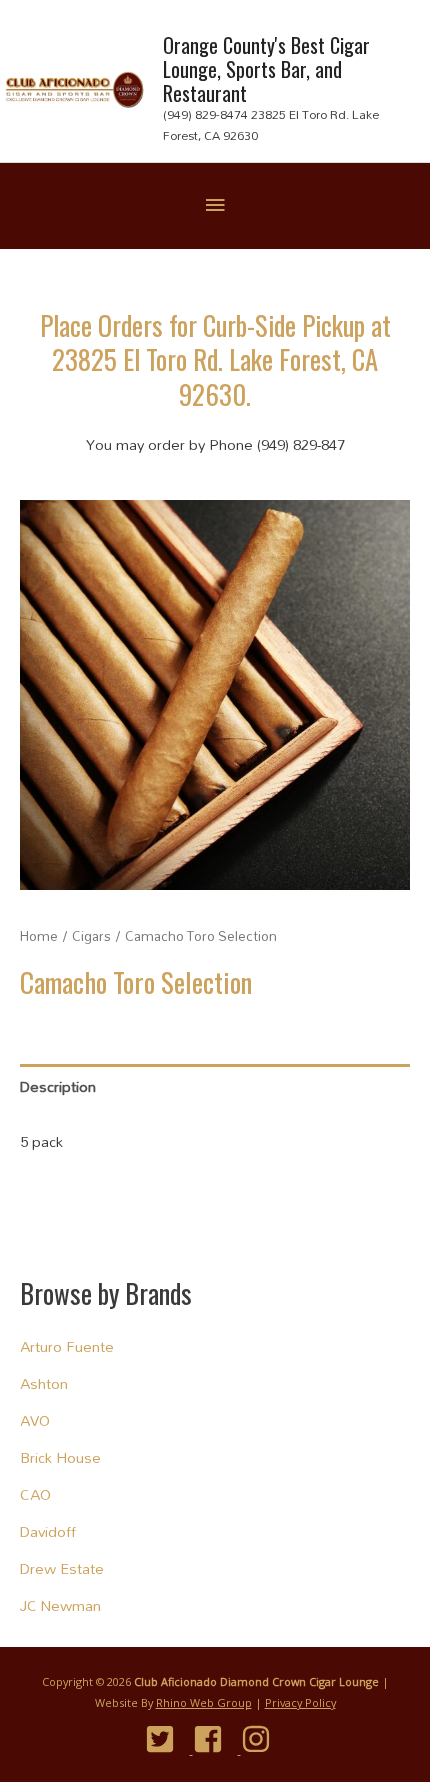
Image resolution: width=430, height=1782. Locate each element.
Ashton (44, 1383)
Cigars (91, 936)
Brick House (60, 1457)
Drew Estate (62, 1568)
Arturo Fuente (67, 1346)
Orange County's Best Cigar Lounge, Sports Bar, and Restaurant (266, 69)
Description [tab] (58, 1086)
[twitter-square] (167, 1739)
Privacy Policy (300, 1702)
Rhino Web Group (204, 1702)
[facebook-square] (215, 1739)
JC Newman (60, 1605)
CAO (35, 1494)
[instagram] (263, 1739)
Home (39, 936)
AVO (35, 1420)
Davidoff (48, 1531)
